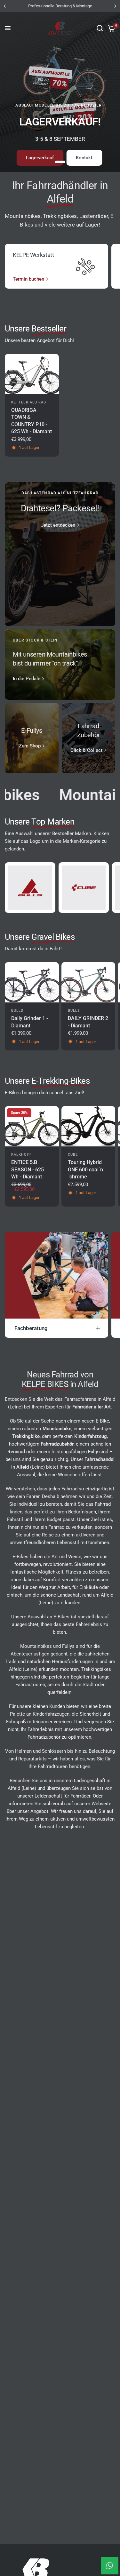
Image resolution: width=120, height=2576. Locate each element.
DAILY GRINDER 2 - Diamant (88, 1022)
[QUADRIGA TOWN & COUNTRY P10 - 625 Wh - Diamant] (32, 374)
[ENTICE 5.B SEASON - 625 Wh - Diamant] (32, 1126)
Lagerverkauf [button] (40, 158)
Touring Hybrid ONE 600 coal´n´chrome (85, 1169)
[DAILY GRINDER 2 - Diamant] (88, 982)
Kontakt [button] (84, 158)
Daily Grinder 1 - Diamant (30, 1022)
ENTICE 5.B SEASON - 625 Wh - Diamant (28, 1169)
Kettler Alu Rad (29, 402)
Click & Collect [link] (86, 750)
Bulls (17, 1011)
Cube (73, 1155)
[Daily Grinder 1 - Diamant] (32, 982)
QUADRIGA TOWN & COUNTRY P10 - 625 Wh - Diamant (32, 421)
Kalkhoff (21, 1155)
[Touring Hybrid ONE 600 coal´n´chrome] (88, 1126)
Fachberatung (31, 1328)
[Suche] (100, 28)
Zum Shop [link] (30, 746)
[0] (110, 28)
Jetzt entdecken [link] (58, 525)
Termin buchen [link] (28, 279)
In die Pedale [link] (27, 679)
